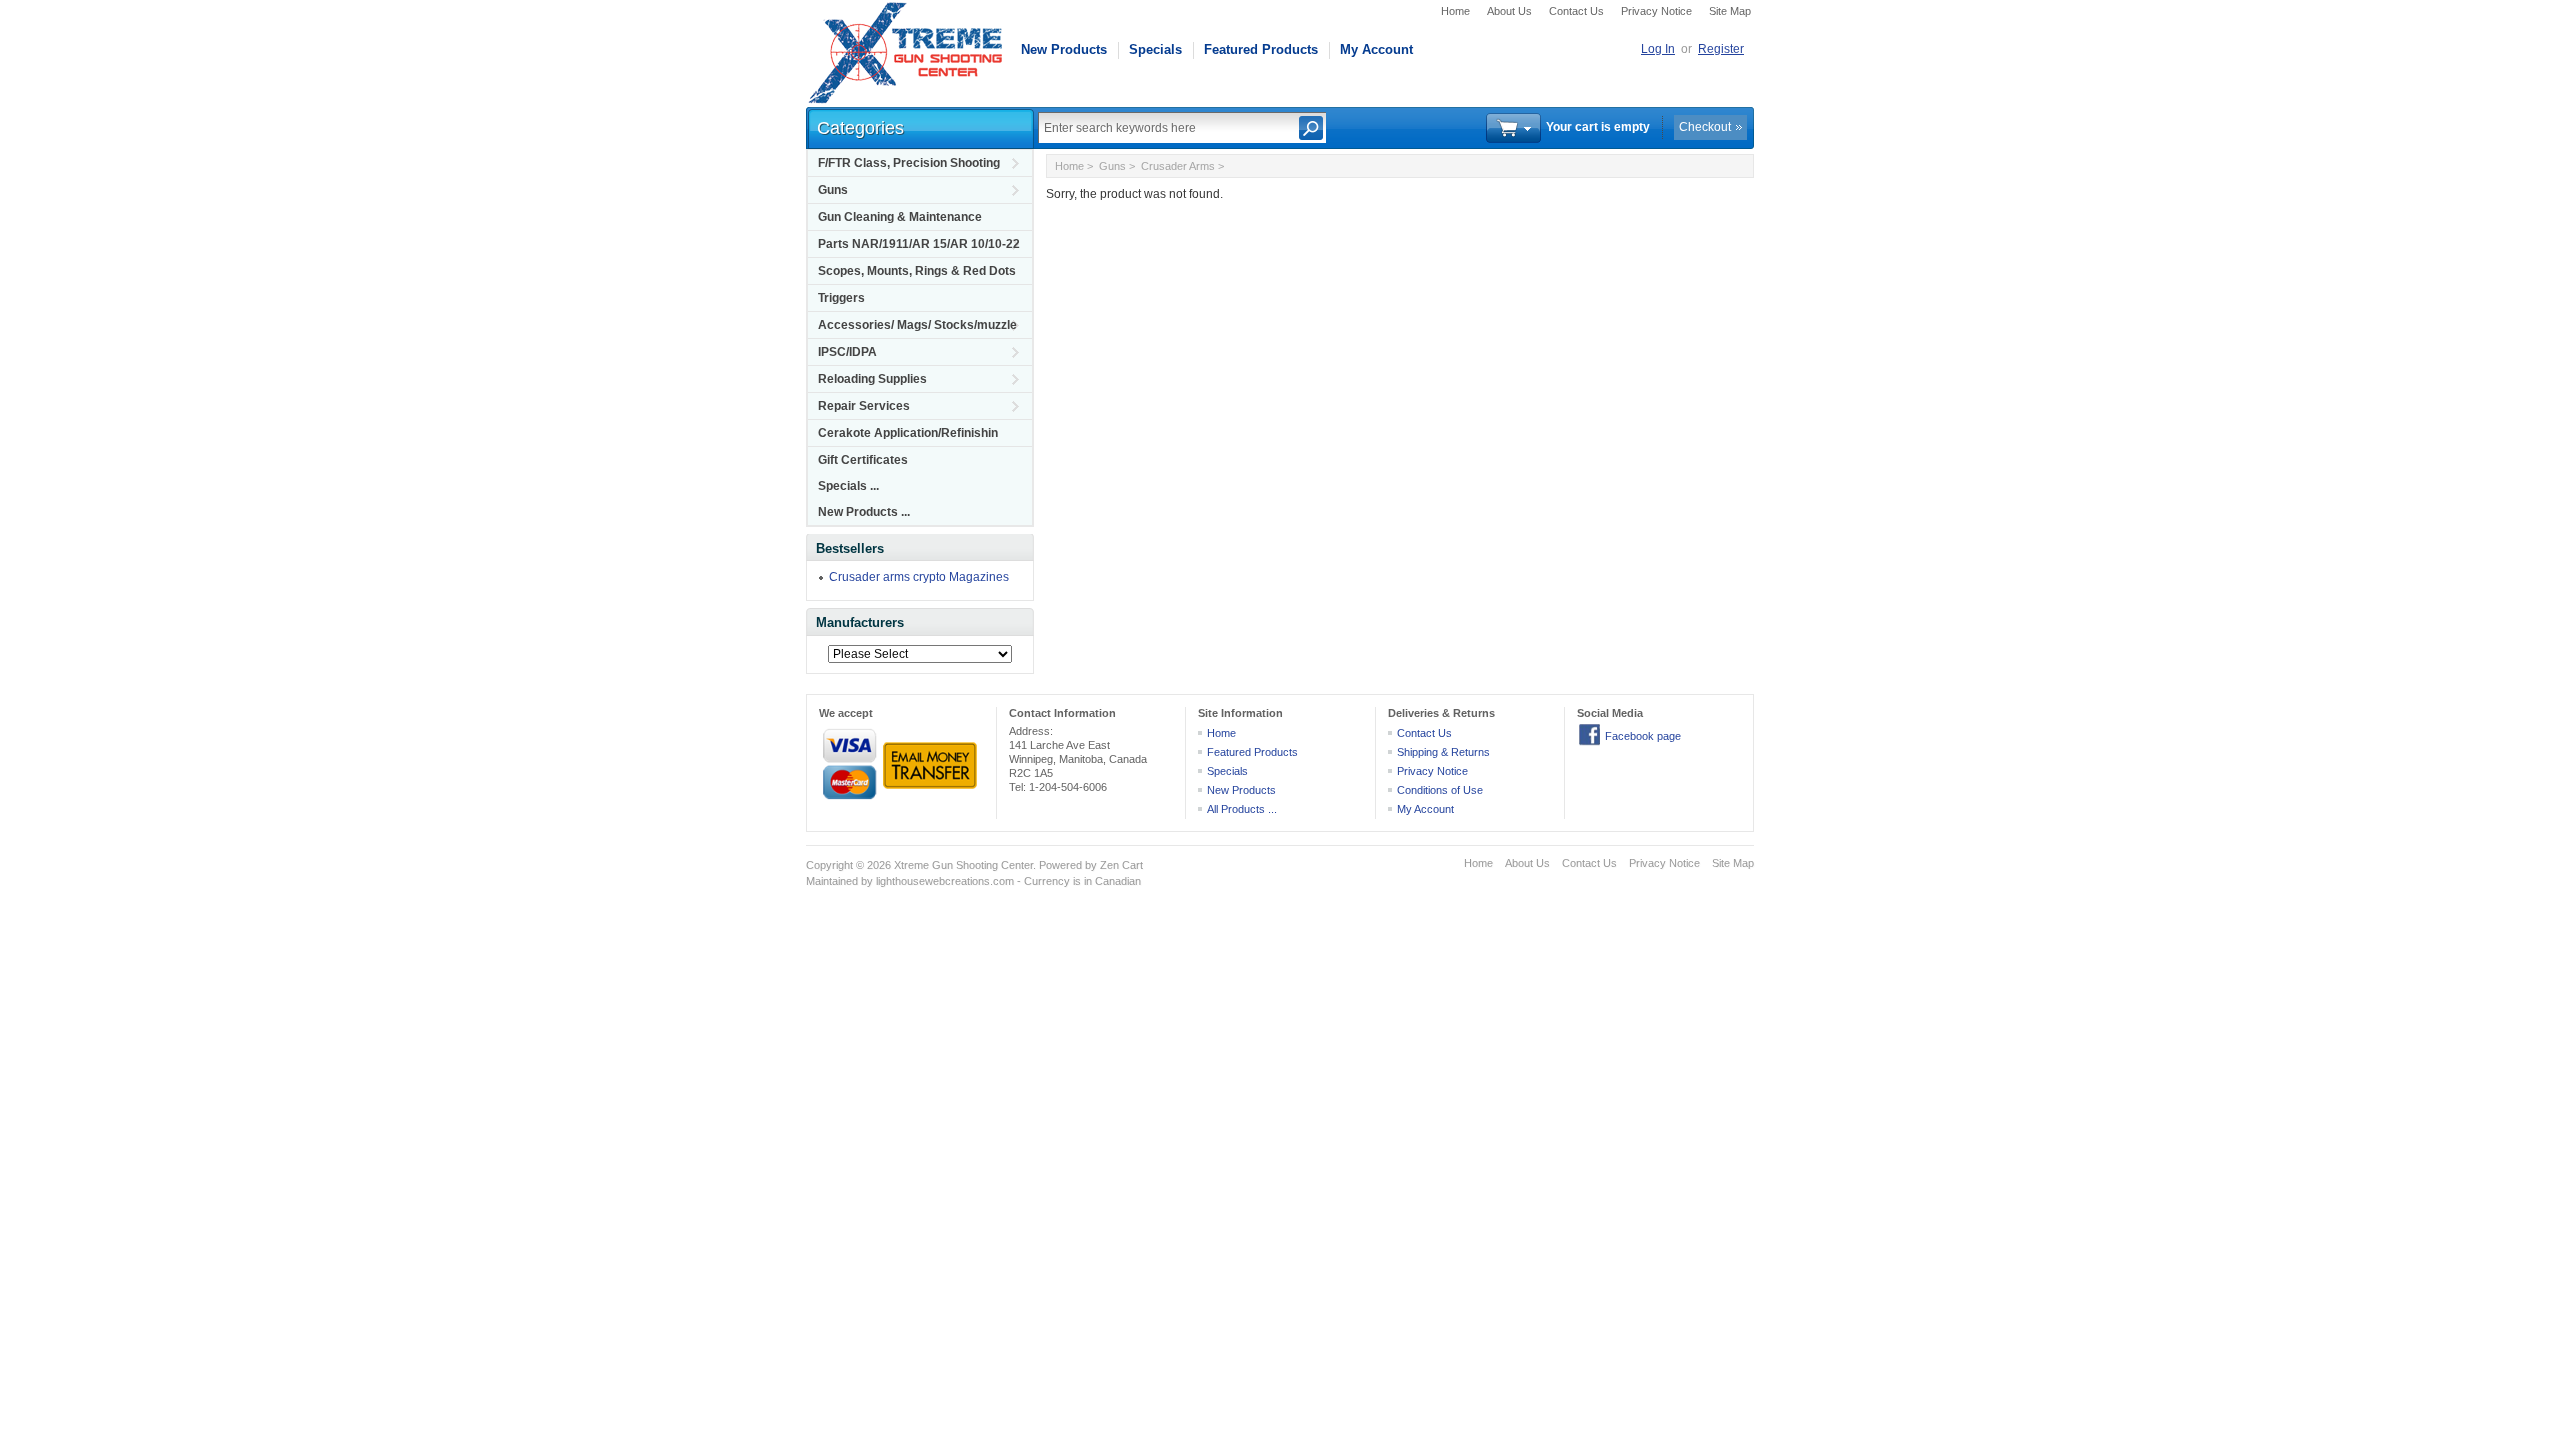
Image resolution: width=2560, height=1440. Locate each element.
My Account (1376, 49)
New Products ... (864, 512)
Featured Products (1261, 49)
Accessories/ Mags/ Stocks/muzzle (917, 325)
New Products (1064, 49)
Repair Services (864, 406)
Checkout (1705, 127)
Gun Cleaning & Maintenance (900, 217)
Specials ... (848, 486)
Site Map (1730, 11)
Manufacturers (860, 622)
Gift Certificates (863, 460)
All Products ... (1242, 809)
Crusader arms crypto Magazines (919, 577)
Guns (833, 190)
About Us (1509, 11)
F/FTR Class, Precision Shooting (909, 163)
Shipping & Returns (1443, 752)
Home (1455, 11)
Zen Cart (1121, 865)
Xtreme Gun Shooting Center (963, 865)
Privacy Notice (1656, 11)
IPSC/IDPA (847, 352)
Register (1721, 49)
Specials (1155, 49)
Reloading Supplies (872, 379)
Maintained (832, 881)
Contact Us (1576, 11)
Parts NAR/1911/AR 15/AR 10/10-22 (919, 244)
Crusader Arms (1178, 166)
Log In (1658, 49)
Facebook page (1643, 736)
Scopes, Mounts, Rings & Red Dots (917, 271)
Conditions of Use (1440, 790)
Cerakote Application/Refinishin (908, 433)
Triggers (841, 298)
